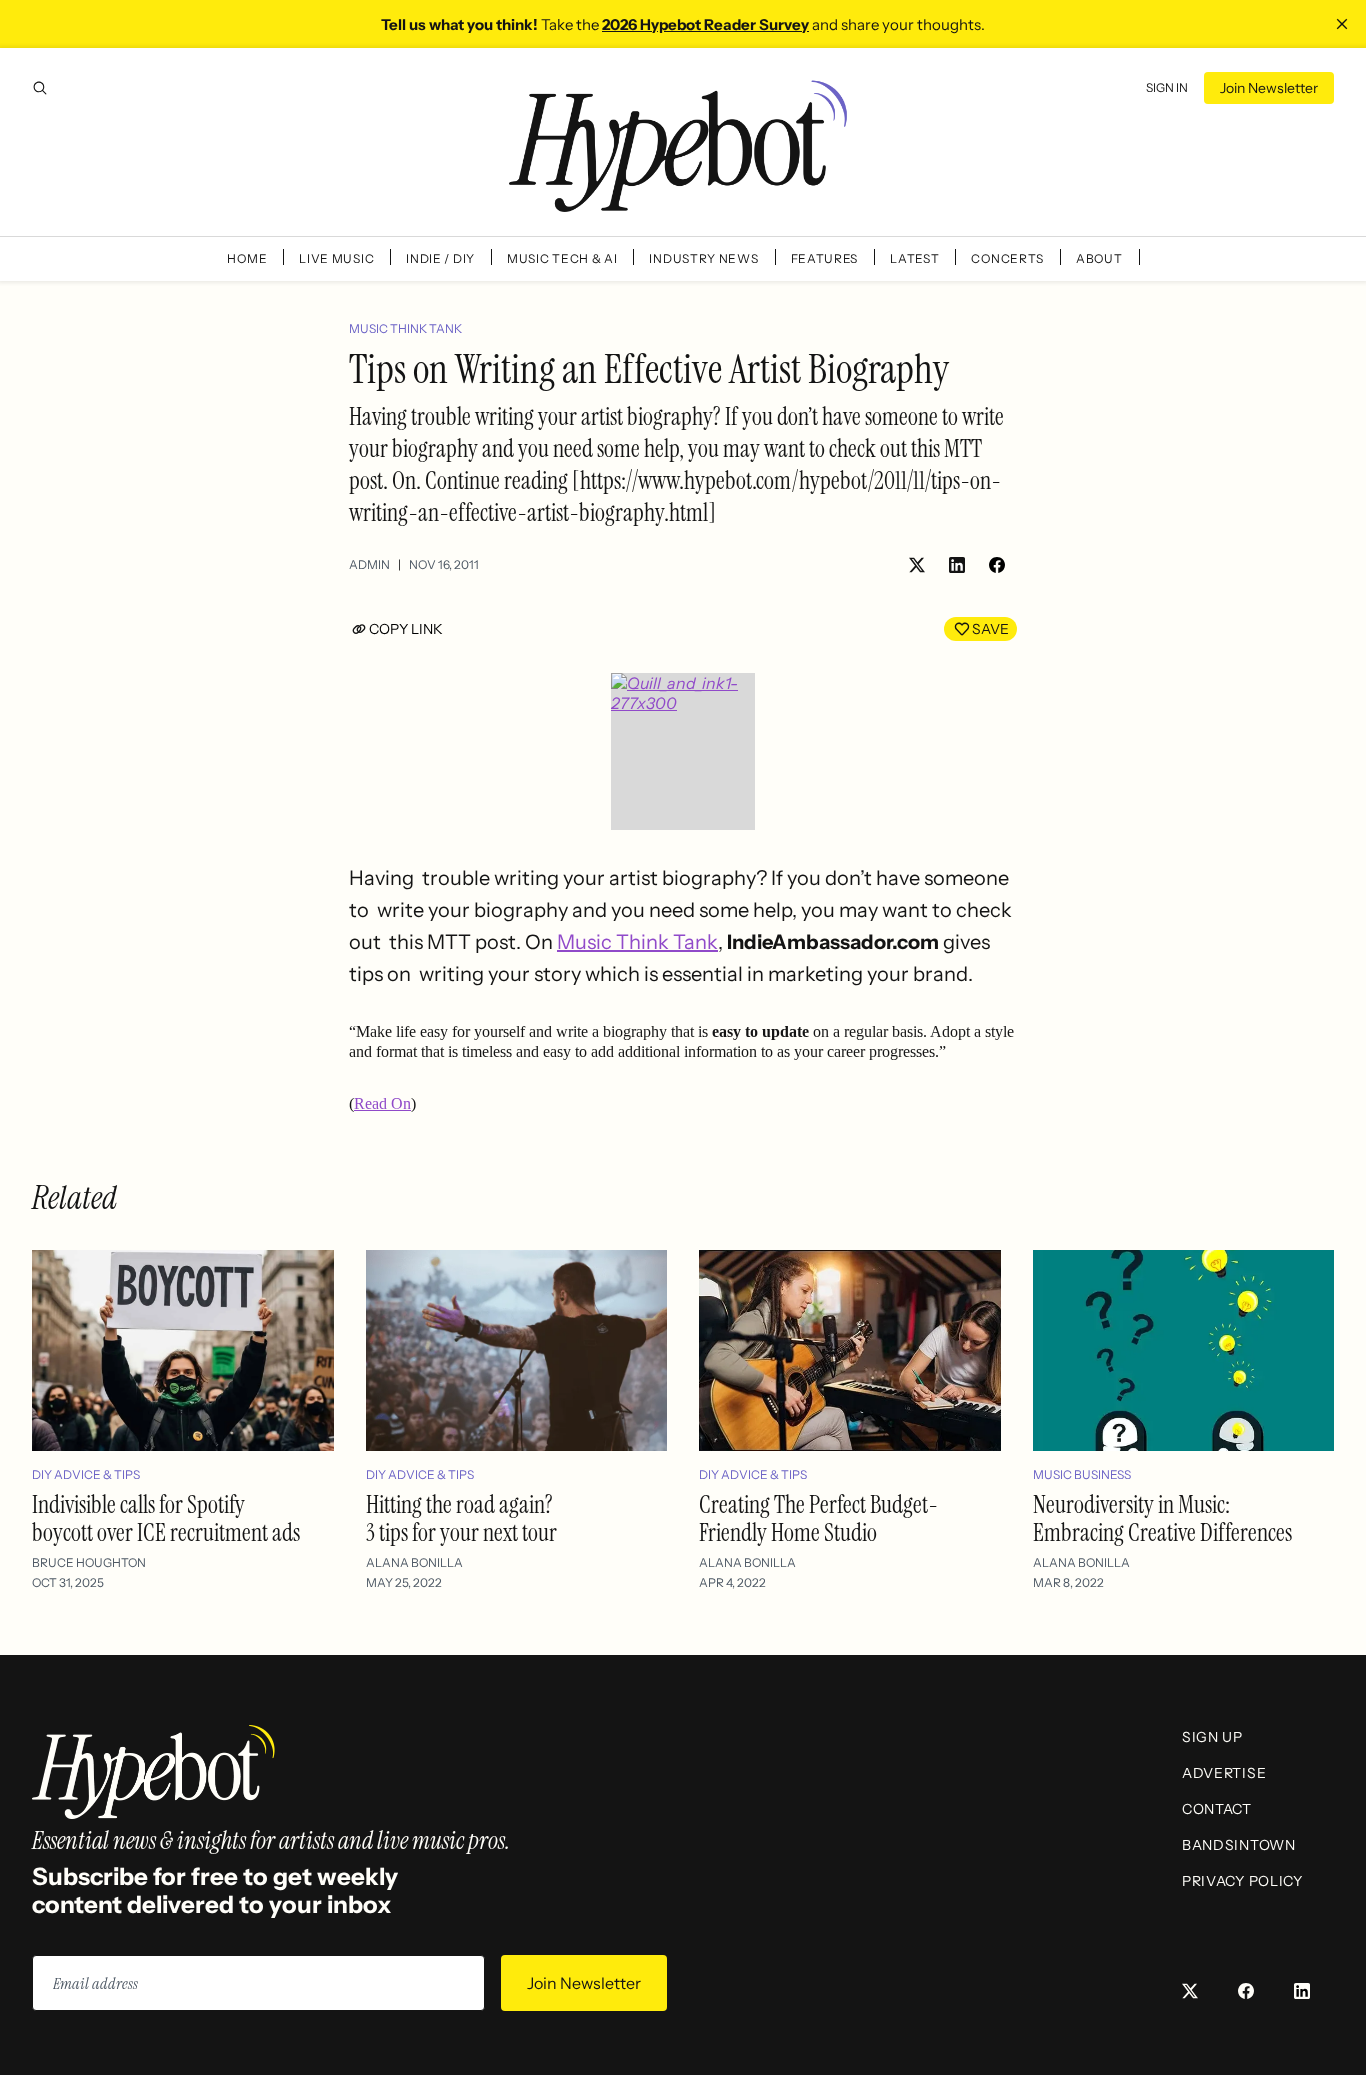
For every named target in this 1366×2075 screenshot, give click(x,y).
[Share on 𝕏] (917, 565)
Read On (382, 1103)
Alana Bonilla (414, 1562)
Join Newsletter (1269, 88)
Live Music (336, 258)
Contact (1217, 1809)
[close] (1342, 24)
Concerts (1007, 258)
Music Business (1082, 1474)
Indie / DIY (440, 258)
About (1099, 258)
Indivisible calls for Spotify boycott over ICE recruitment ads (166, 1518)
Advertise (1224, 1773)
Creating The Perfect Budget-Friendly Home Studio (818, 1518)
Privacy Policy (1242, 1881)
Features (825, 258)
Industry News (703, 258)
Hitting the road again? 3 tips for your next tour (461, 1518)
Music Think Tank (405, 328)
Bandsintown (1239, 1845)
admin (369, 564)
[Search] (40, 88)
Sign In (1167, 87)
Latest (914, 258)
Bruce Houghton (89, 1562)
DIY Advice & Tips (86, 1474)
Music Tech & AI (562, 258)
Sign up (1212, 1737)
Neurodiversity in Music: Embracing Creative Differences (1162, 1518)
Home (247, 258)
